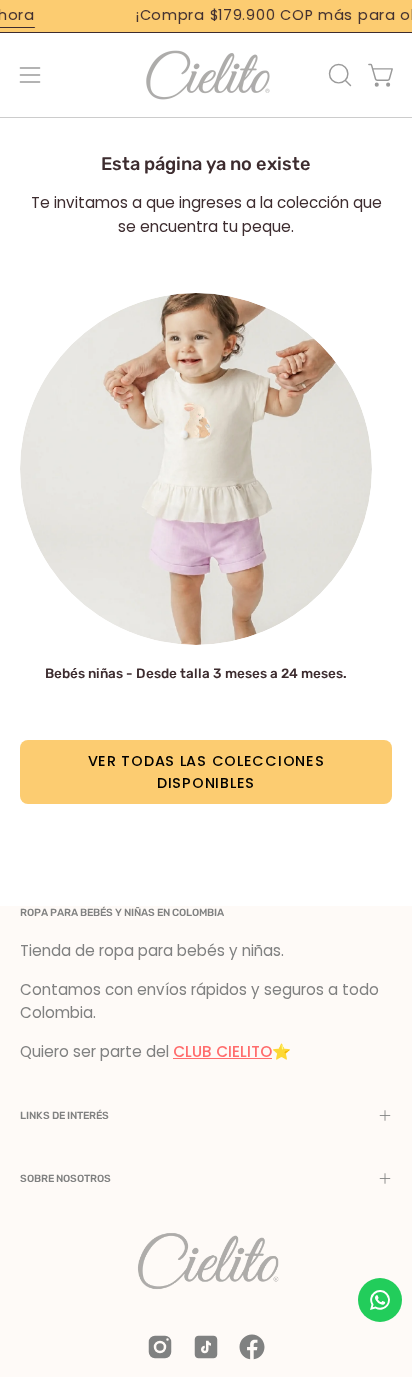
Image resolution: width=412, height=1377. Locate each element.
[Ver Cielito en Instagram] (160, 1347)
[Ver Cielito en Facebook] (252, 1347)
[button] (338, 75)
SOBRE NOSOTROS (65, 1178)
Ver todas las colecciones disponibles (206, 772)
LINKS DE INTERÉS (64, 1115)
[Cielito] (206, 75)
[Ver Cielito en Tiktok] (206, 1347)
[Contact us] (380, 1300)
